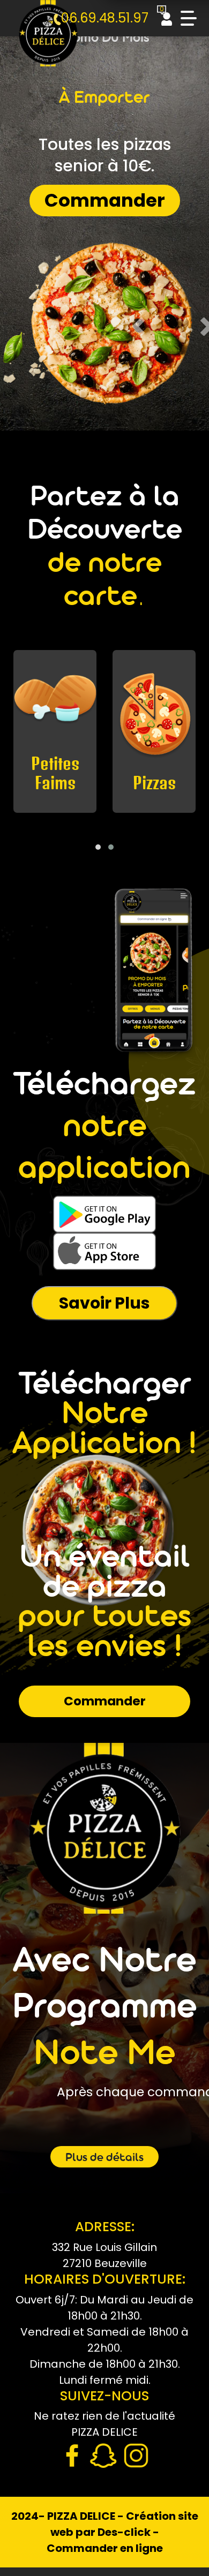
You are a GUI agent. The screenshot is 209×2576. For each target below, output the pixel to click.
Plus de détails (104, 2158)
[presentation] (99, 833)
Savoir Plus (104, 1303)
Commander (105, 200)
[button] (98, 847)
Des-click (124, 2532)
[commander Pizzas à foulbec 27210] (48, 40)
